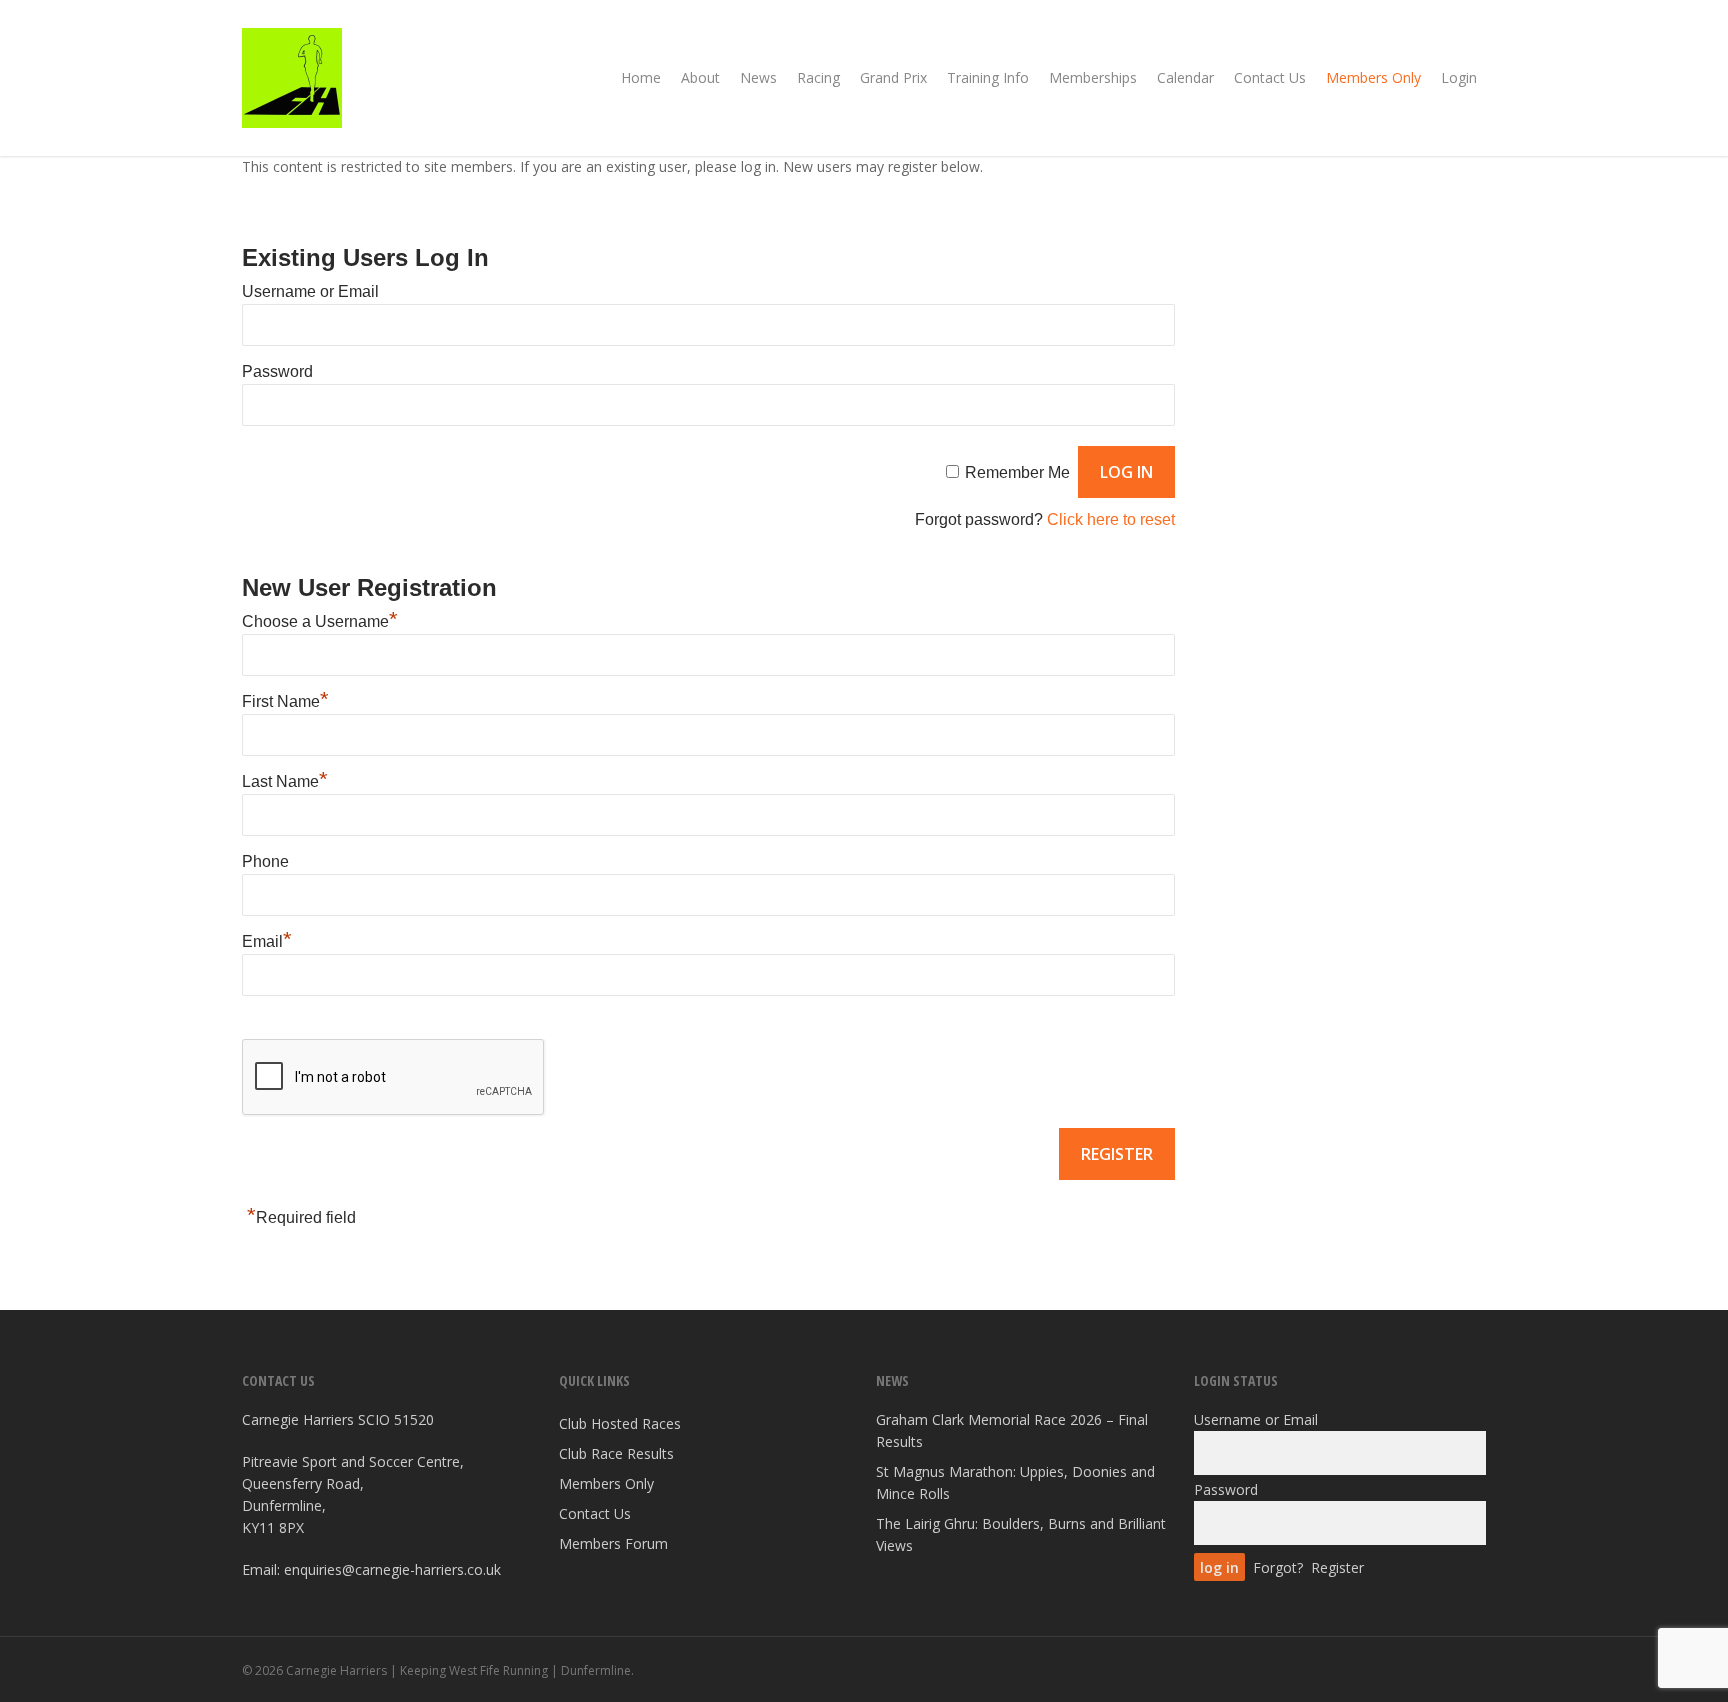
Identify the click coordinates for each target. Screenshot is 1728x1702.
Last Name (285, 781)
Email (267, 941)
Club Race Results (616, 1453)
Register (1337, 1567)
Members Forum (613, 1543)
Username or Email (310, 291)
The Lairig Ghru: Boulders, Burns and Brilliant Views (1021, 1534)
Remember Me (1017, 472)
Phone (265, 861)
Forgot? (1278, 1567)
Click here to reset (1111, 519)
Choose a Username (320, 621)
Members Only (606, 1483)
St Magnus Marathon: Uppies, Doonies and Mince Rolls (1015, 1482)
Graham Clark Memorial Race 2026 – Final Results (1012, 1430)
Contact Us (595, 1513)
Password (277, 371)
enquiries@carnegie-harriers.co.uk (392, 1569)
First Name (285, 701)
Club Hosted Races (620, 1423)
